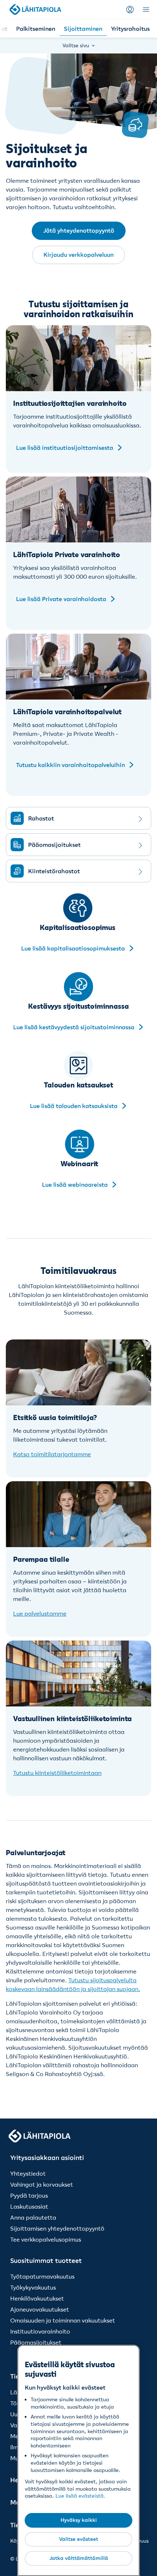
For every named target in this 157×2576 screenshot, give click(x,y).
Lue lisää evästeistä (80, 2496)
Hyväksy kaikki (79, 2520)
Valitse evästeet (79, 2539)
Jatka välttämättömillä (79, 2558)
